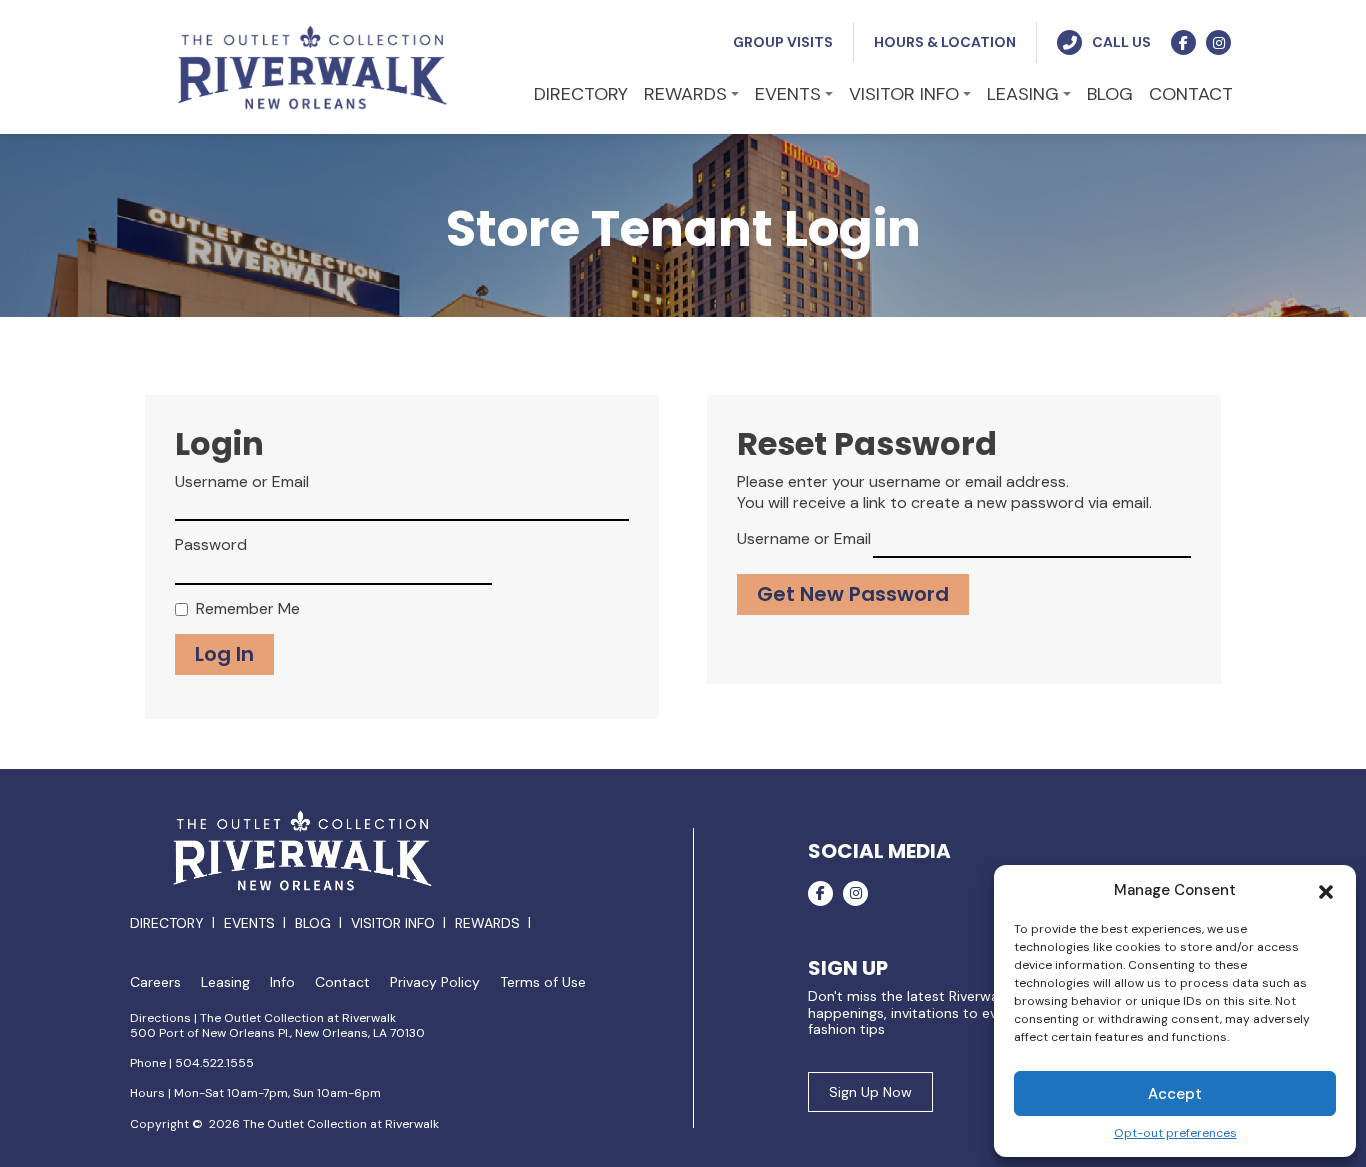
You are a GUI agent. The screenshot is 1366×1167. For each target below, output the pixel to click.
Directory (167, 923)
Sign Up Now (870, 1092)
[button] (1326, 890)
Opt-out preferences (1175, 1133)
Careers (155, 982)
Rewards (487, 923)
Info (282, 982)
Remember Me (248, 609)
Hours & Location (945, 42)
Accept (1175, 1094)
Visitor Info (393, 923)
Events (249, 923)
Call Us (1121, 42)
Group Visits (783, 42)
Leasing (225, 982)
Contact (342, 982)
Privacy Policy (435, 982)
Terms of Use (543, 982)
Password (211, 545)
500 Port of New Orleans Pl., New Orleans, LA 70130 (277, 1033)
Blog (313, 923)
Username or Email (242, 482)
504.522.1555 (214, 1063)
